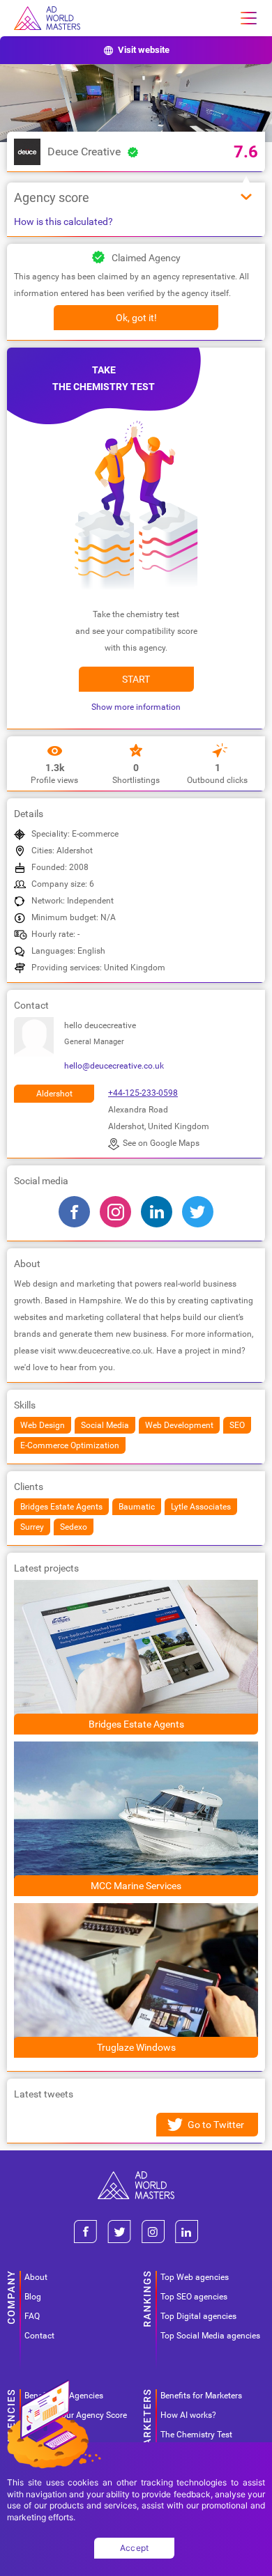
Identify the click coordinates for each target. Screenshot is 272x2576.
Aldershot (54, 1094)
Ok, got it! (136, 318)
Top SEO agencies (194, 2297)
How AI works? (188, 2415)
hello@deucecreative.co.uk (114, 1066)
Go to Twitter (216, 2125)
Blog (33, 2297)
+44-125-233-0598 (143, 1093)
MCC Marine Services (136, 1886)
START (136, 679)
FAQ (32, 2316)
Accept (135, 2548)
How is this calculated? (63, 222)
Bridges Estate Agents (136, 1724)
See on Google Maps (161, 1143)
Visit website (144, 50)
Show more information (136, 707)
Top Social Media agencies (210, 2336)
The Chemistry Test (196, 2435)
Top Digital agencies (198, 2316)
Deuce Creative (84, 152)
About (36, 2277)
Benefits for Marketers (201, 2396)
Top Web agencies (195, 2277)
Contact (39, 2336)
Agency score (52, 197)
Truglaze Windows (136, 2047)
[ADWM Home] (136, 2177)
